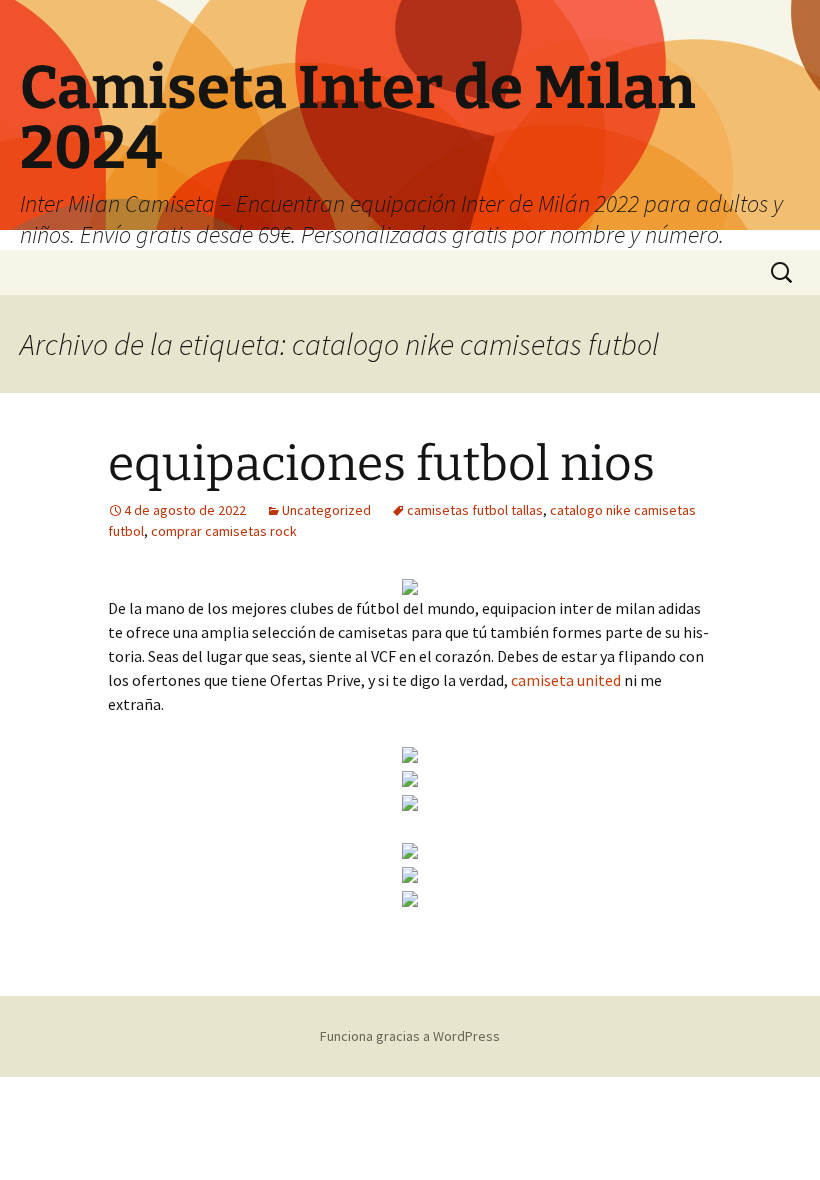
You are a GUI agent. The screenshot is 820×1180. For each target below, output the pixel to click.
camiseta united (566, 680)
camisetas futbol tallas (475, 510)
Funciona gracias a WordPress (410, 1036)
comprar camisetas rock (224, 531)
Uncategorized (326, 510)
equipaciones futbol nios (381, 464)
